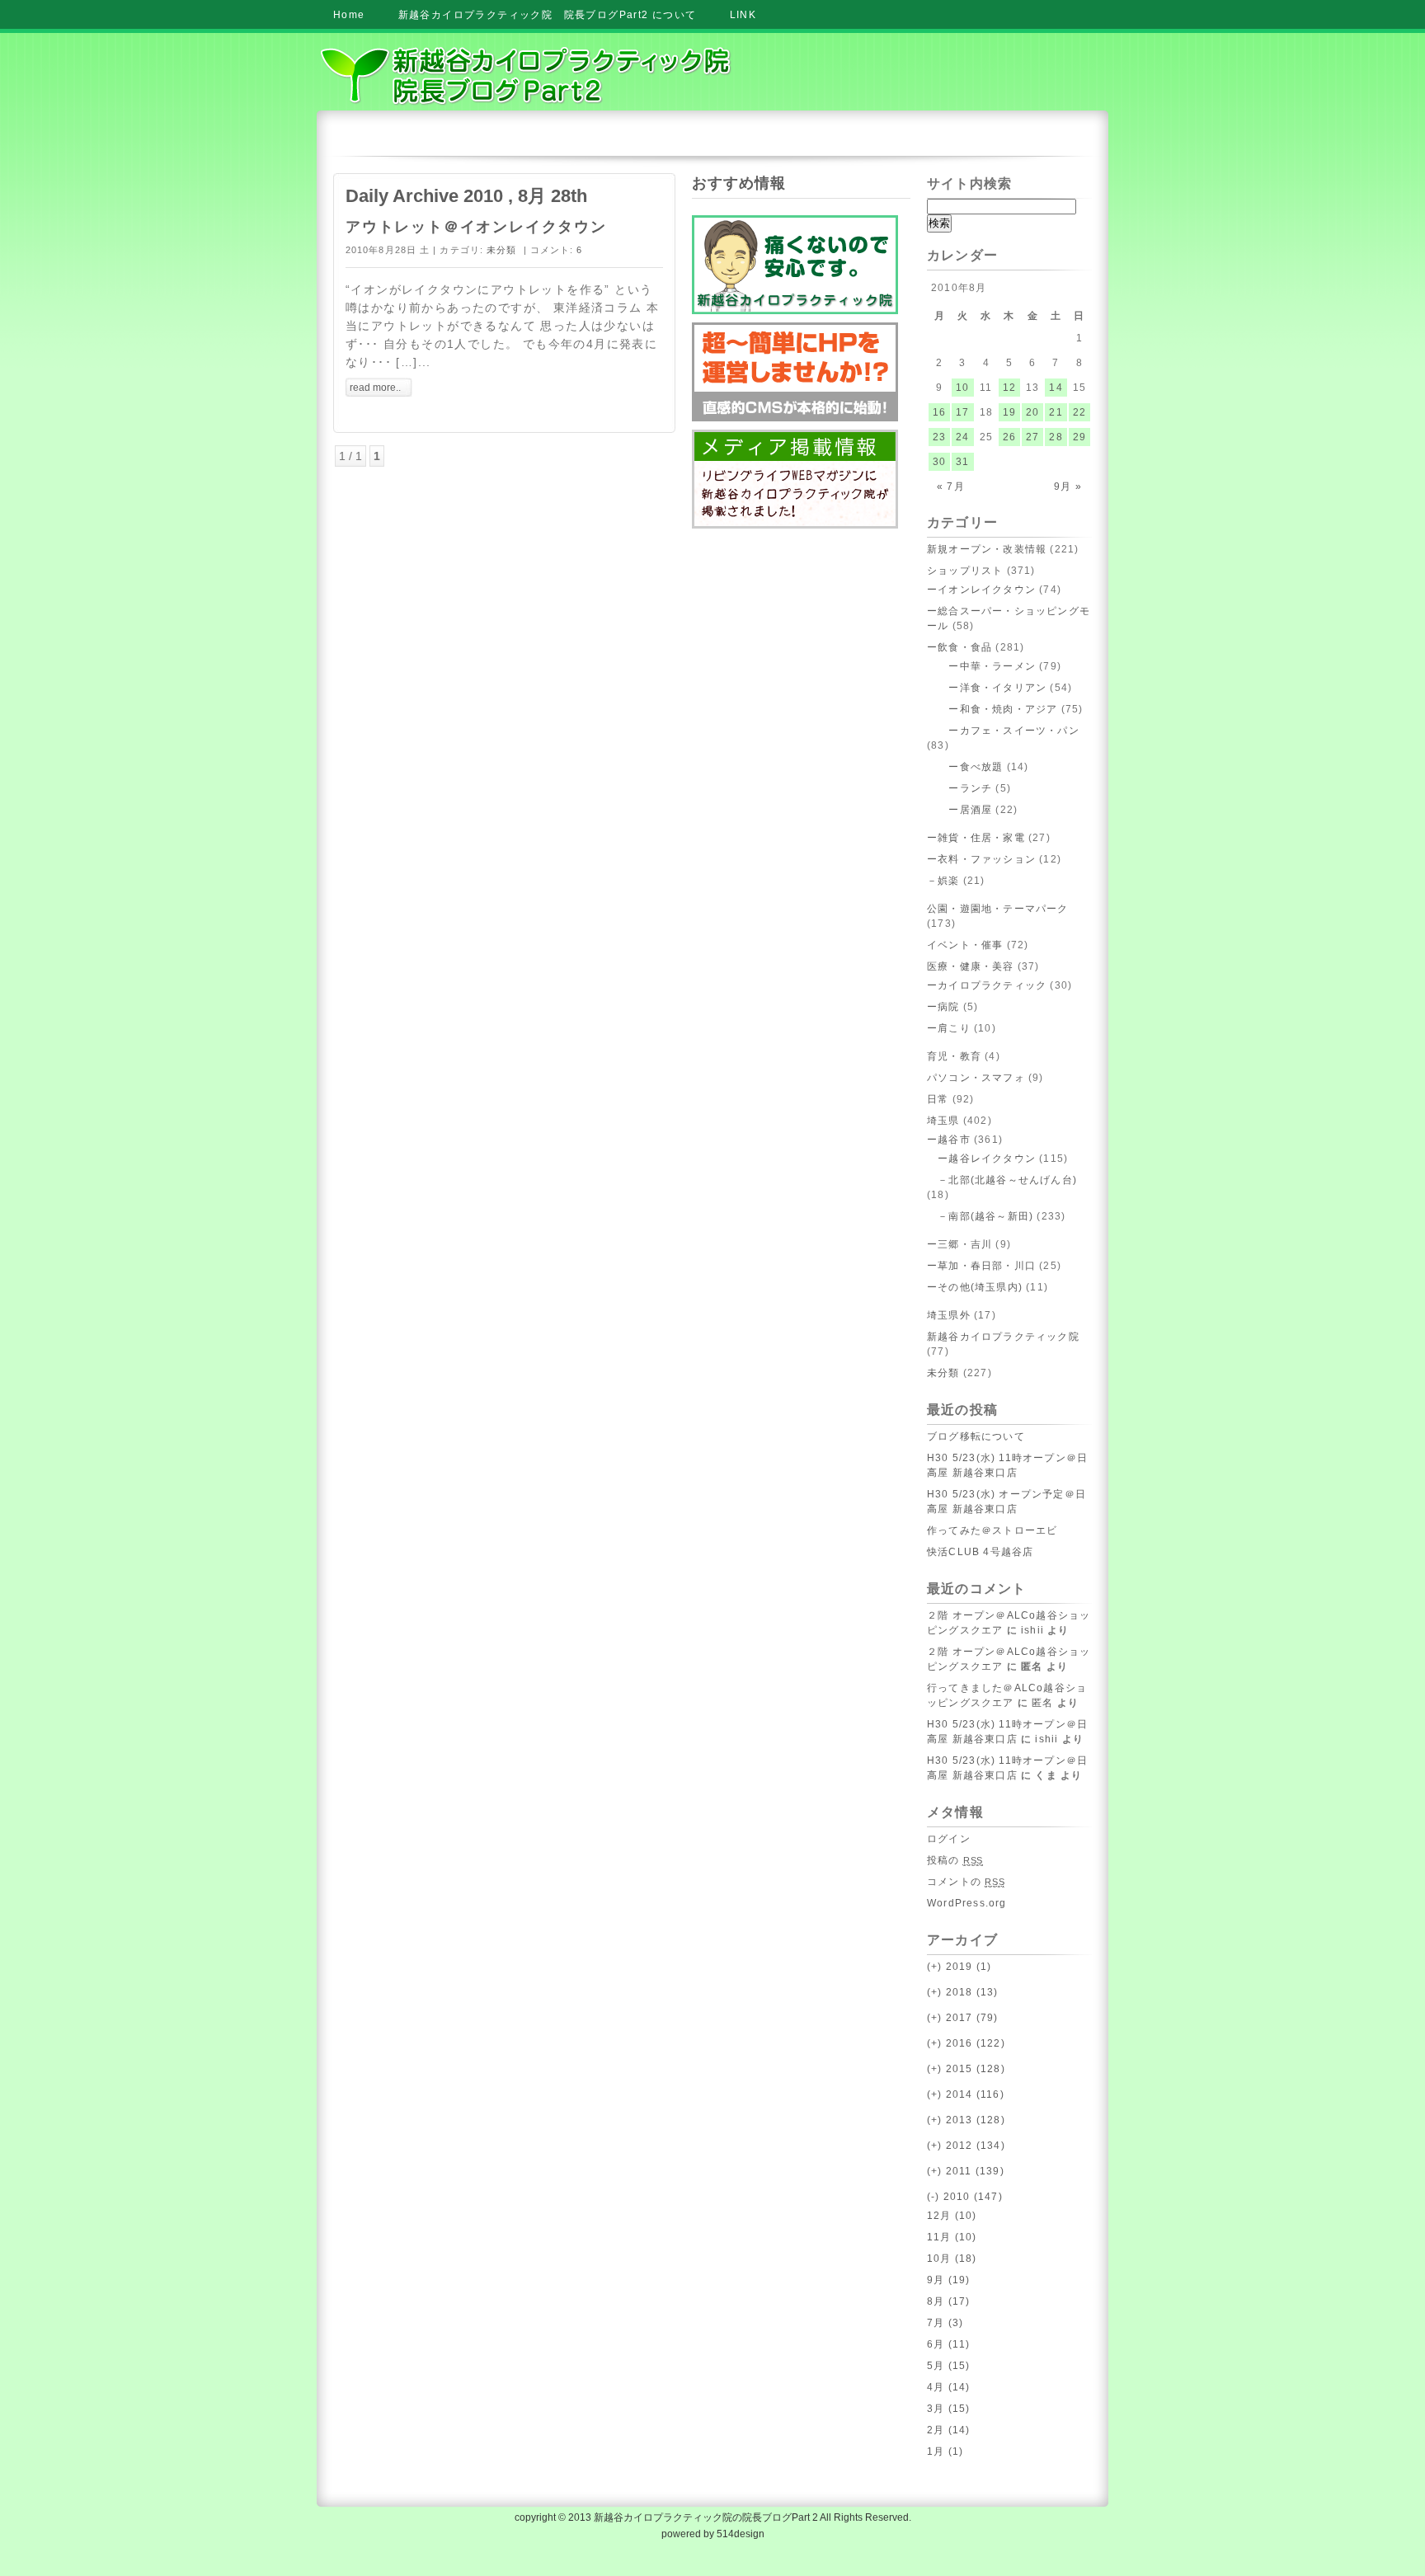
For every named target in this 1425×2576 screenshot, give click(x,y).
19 (1009, 412)
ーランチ (959, 788)
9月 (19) (948, 2280)
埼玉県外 (949, 1315)
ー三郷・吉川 (959, 1244)
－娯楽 (943, 881)
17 (962, 412)
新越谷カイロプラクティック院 (1003, 1337)
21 (1056, 412)
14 (1056, 388)
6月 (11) (948, 2344)
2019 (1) (959, 1967)
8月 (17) (948, 2301)
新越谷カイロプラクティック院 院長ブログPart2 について (548, 15)
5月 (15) (948, 2366)
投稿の (955, 1860)
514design (741, 2534)
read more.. (375, 388)
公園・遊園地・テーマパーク (998, 909)
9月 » (1068, 487)
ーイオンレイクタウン (981, 590)
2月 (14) (948, 2430)
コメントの (966, 1882)
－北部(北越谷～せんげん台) (1002, 1180)
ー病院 (943, 1007)
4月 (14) (948, 2387)
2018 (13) (963, 1992)
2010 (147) (965, 2197)
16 (939, 412)
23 (939, 437)
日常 (938, 1099)
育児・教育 (954, 1056)
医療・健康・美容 (971, 966)
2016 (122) (966, 2043)
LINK (743, 15)
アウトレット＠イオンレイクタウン (476, 227)
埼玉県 (943, 1121)
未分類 (501, 250)
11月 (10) (952, 2237)
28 (1056, 437)
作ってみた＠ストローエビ (992, 1530)
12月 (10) (952, 2216)
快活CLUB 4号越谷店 (980, 1552)
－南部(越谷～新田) (980, 1216)
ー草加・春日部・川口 (981, 1266)
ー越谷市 (949, 1140)
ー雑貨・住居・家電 (976, 838)
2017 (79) (963, 2018)
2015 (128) (966, 2069)
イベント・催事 (965, 945)
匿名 (1042, 1703)
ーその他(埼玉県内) (975, 1287)
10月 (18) (952, 2259)
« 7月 (951, 487)
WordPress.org (967, 1903)
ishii (1032, 1630)
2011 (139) (966, 2171)
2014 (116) (966, 2094)
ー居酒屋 (959, 810)
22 (1079, 412)
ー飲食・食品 (959, 647)
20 (1032, 412)
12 (1009, 388)
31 (962, 462)
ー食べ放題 (965, 767)
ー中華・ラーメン (981, 666)
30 (939, 462)
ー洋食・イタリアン (987, 688)
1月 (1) (945, 2451)
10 (962, 388)
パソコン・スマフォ (976, 1078)
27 (1032, 437)
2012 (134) (966, 2146)
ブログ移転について (976, 1436)
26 (1009, 437)
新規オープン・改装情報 (987, 549)
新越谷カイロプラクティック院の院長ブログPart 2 (706, 2517)
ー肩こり (949, 1028)
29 (1079, 437)
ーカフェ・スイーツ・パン (1003, 731)
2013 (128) (966, 2120)
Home (349, 15)
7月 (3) (945, 2323)
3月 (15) (948, 2409)
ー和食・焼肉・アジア (992, 709)
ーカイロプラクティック (987, 985)
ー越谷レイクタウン (981, 1159)
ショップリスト (965, 571)
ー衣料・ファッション (981, 859)
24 (962, 437)
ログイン (949, 1839)
